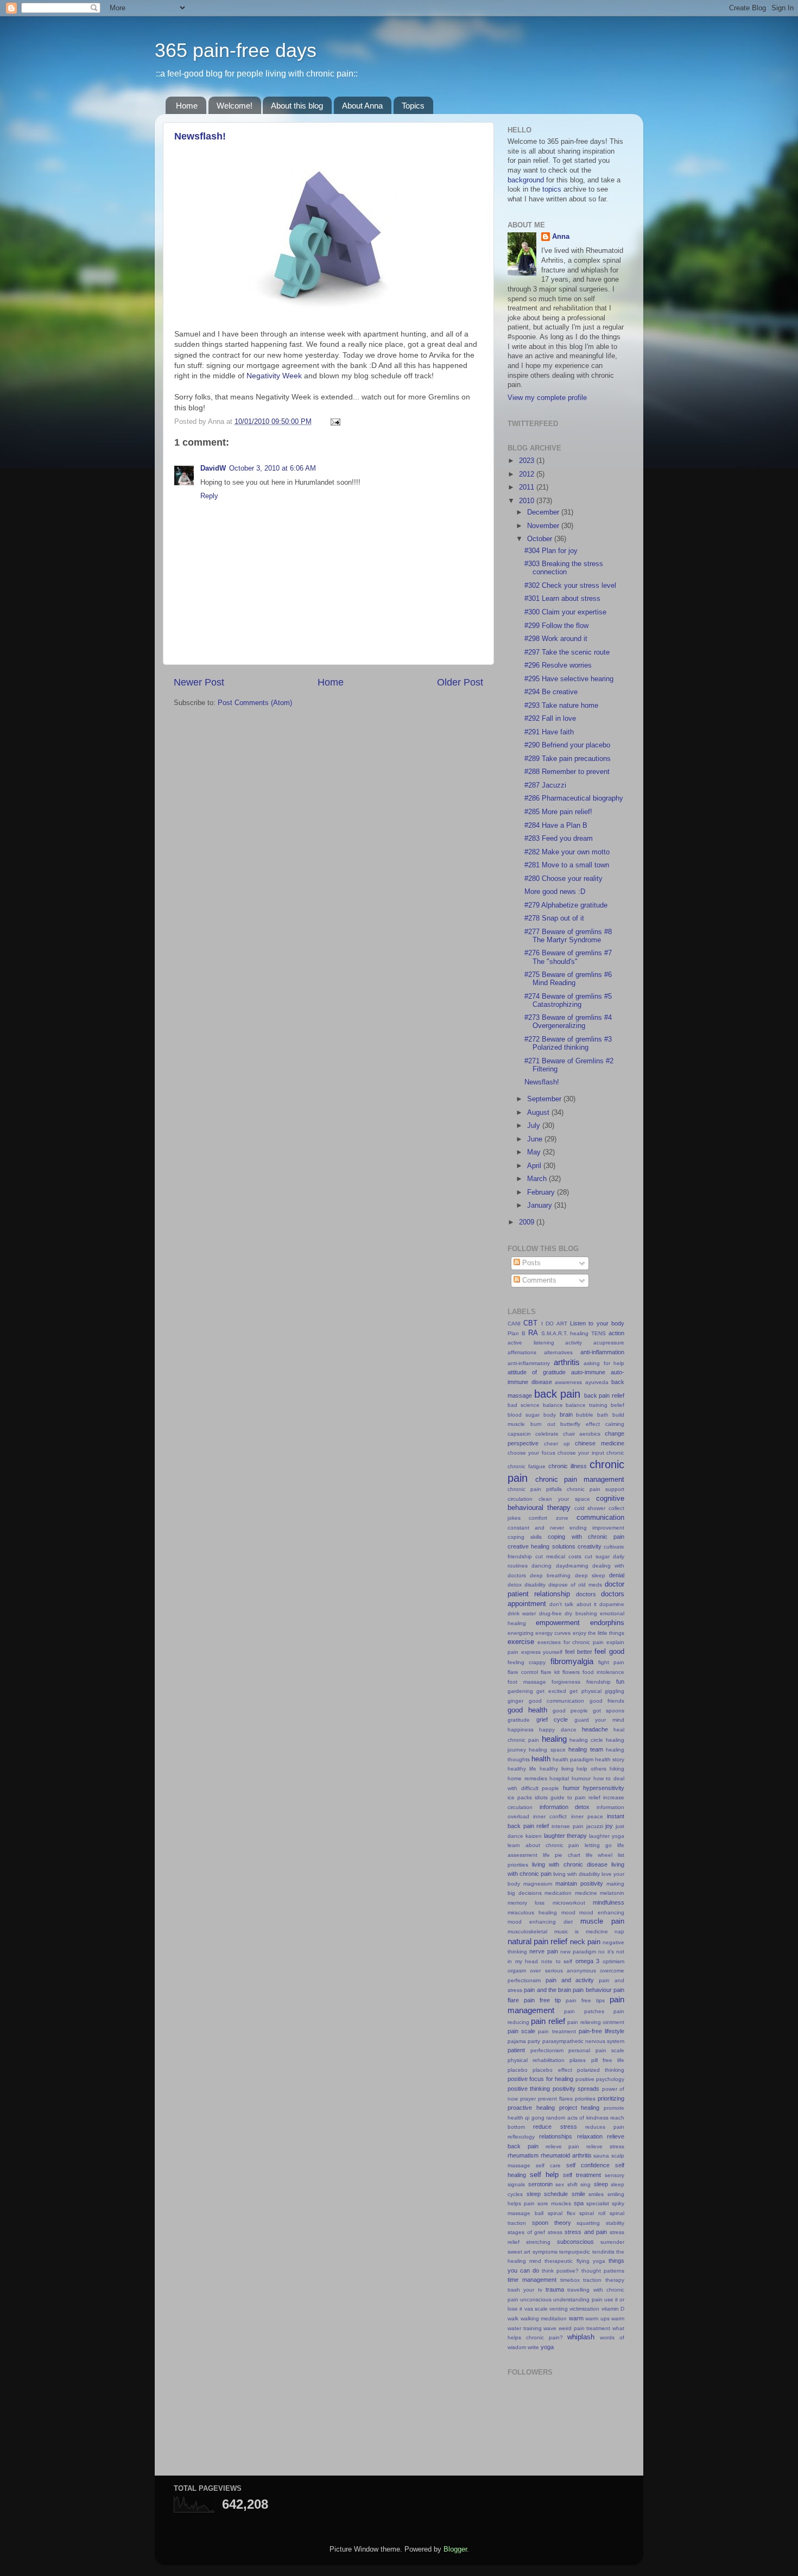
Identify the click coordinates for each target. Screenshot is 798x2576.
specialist (598, 2203)
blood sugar (524, 1415)
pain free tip (542, 2000)
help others (591, 1769)
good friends (607, 1701)
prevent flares (555, 2099)
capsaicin (519, 1434)
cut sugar (597, 1556)
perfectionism (547, 2050)
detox (515, 1585)
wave (550, 2328)
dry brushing (581, 1613)
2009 (528, 1222)
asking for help (604, 1363)
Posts (530, 1263)
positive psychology (600, 2079)
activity (574, 1343)
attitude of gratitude (537, 1372)
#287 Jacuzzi (545, 785)
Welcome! (235, 106)
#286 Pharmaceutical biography (574, 798)
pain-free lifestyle (601, 2031)
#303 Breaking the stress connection (564, 568)
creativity (590, 1546)
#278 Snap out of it (554, 918)
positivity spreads (576, 2089)
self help (544, 2175)
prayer (528, 2099)
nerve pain (543, 1951)
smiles (596, 2194)
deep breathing (550, 1575)
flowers (571, 1672)
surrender (612, 2242)
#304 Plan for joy (551, 551)
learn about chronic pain (544, 1845)
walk (513, 2318)
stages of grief (526, 2232)
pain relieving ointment (596, 2022)
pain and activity (570, 1980)
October (541, 539)
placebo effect (552, 2070)
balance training (587, 1405)
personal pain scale (596, 2050)
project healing (579, 2108)
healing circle (586, 1740)
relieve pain (563, 2146)
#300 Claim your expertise (565, 612)
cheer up (557, 1444)
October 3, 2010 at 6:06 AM (273, 468)
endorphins (607, 1623)
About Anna (362, 106)
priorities (585, 2099)
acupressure (609, 1343)
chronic (615, 1453)
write (533, 2347)
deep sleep (590, 1575)
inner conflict (550, 1816)
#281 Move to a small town (567, 865)
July (535, 1126)
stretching (538, 2242)
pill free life (608, 2060)
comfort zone (548, 1518)
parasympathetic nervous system (584, 2041)
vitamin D (613, 2309)
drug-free (550, 1613)
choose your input (581, 1453)
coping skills (525, 1537)
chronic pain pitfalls (535, 1489)
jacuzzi (595, 1826)
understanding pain (578, 2299)
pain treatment (557, 2031)
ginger (515, 1701)
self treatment (582, 2175)
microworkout (569, 1903)
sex (560, 2184)
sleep (601, 2184)
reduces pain (605, 2127)
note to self (557, 1961)
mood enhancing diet (540, 1922)
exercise (521, 1642)
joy (609, 1826)
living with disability (577, 1874)
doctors (586, 1594)
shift (572, 2184)
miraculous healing (532, 1912)
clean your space (564, 1499)
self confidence (588, 2165)
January (541, 1205)
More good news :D (555, 892)
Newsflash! (200, 136)
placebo (518, 2070)
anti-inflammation (602, 1352)
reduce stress (555, 2127)
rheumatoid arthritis (566, 2155)
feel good (609, 1652)
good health (527, 1710)
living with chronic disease (570, 1864)
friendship (598, 1682)
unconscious (536, 2299)
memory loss (526, 1903)
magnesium (538, 1884)
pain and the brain (547, 1990)
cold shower (590, 1508)
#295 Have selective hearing (569, 679)
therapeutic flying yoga (575, 2261)
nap (619, 1931)
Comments (538, 1280)
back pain (558, 1394)
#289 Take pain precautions (568, 759)
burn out (543, 1424)
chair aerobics (582, 1434)
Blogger (455, 2549)
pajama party (524, 2041)
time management (532, 2280)
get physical (585, 1691)
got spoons (609, 1711)
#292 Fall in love (550, 719)
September (545, 1099)
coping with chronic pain (586, 1537)
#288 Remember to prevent (567, 772)
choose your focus (531, 1453)
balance (553, 1405)
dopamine (612, 1604)
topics (552, 189)
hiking (617, 1769)
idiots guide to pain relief (568, 1797)
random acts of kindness (577, 2118)
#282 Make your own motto (567, 852)
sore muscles (554, 2203)
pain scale (521, 2031)
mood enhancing (602, 1912)
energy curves (553, 1633)
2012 (528, 474)
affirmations (522, 1352)
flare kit (550, 1672)
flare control (523, 1672)
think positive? (560, 2271)
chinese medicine (600, 1443)
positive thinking (529, 2089)
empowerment (558, 1623)
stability (615, 2223)
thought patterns (603, 2271)
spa (579, 2203)
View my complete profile (547, 398)
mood (568, 1912)
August (539, 1113)
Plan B (517, 1333)
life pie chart (562, 1855)
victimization (584, 2309)
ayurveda (597, 1382)
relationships (556, 2136)
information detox (565, 1807)
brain (566, 1414)
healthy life (522, 1769)
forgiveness (566, 1682)
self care (548, 2165)
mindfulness (609, 1902)
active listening (531, 1343)
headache (595, 1729)
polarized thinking (601, 2070)
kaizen (534, 1836)
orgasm (517, 1971)
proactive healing (531, 2108)
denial (617, 1575)
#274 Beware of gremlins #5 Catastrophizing (568, 1001)
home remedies (527, 1778)
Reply (209, 496)
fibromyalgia (572, 1661)
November (544, 526)
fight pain (611, 1662)
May (535, 1152)
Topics (413, 106)
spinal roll (592, 2213)
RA (533, 1333)
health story (610, 1759)
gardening (520, 1691)
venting (559, 2309)
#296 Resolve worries (558, 665)
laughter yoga (607, 1836)
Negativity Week (274, 376)
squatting (588, 2223)
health (541, 1759)
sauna (601, 2156)
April (535, 1166)
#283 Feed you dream (559, 839)
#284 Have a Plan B (556, 826)
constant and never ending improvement (566, 1528)
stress (555, 2232)
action (616, 1333)
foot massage (527, 1682)
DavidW (213, 468)
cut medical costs (558, 1556)
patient (516, 2050)
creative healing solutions (541, 1546)
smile (578, 2194)
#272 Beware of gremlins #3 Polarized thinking (568, 1043)
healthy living (557, 1769)
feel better (579, 1652)
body (550, 1415)
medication (558, 1893)
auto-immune (588, 1372)
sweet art (519, 2252)
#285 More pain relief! (558, 812)
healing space (547, 1750)
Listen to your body (597, 1323)
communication (600, 1518)
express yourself (542, 1652)
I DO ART (554, 1324)
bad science (524, 1405)
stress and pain (586, 2232)
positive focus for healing (540, 2079)
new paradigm (578, 1952)
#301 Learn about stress (562, 599)
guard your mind (599, 1720)
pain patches (584, 2011)
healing (554, 1739)
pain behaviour (592, 1990)
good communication (557, 1701)
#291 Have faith (549, 732)
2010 (528, 501)
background (526, 180)
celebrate (547, 1434)
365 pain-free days (236, 50)
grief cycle (552, 1720)
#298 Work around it (556, 639)
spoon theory (552, 2223)
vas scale (536, 2309)
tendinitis (603, 2252)
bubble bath (592, 1415)
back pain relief (604, 1395)
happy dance (558, 1730)
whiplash (581, 2337)
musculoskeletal (527, 1931)
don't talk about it (573, 1604)
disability (535, 1585)
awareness (568, 1382)
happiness (521, 1730)
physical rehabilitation (536, 2060)
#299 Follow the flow (556, 626)
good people (570, 1711)
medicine (586, 1893)
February (542, 1192)
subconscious (575, 2242)
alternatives (558, 1352)
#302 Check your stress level (570, 586)
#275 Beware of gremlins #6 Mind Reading (568, 979)
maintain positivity (579, 1883)
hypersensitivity (604, 1788)
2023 (528, 461)
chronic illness (568, 1466)
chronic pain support (596, 1489)
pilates (578, 2060)
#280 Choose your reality (563, 879)
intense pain (568, 1826)
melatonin (612, 1893)
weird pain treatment (584, 2328)
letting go (598, 1845)
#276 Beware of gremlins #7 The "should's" (568, 957)
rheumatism (523, 2155)
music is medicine (581, 1931)
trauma (555, 2289)
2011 (528, 487)
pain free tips (585, 2000)
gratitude (519, 1720)
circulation (520, 1499)
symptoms (545, 2252)
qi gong (534, 2118)
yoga (547, 2347)
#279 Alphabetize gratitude (566, 905)
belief (617, 1405)
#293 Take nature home (561, 706)
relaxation (590, 2136)
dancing (541, 1566)
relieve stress (605, 2146)
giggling (615, 1691)
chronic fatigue (527, 1466)
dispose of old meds (575, 1585)
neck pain (585, 1942)
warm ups (597, 2318)
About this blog (297, 106)
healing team (585, 1749)
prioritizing (611, 2098)
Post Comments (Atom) (255, 703)
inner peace (587, 1816)
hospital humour (570, 1778)
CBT (530, 1323)
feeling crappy (527, 1662)
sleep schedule (547, 2194)
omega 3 (588, 1961)
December (544, 512)
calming (615, 1424)
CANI (514, 1324)
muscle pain (602, 1921)
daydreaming (572, 1566)
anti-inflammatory (529, 1363)
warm (576, 2318)
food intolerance (603, 1672)
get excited (551, 1691)
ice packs (520, 1797)
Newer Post (199, 682)
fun (620, 1682)
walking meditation (544, 2318)
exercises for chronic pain (571, 1642)
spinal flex (562, 2213)
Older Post (460, 682)
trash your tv (525, 2290)
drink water (522, 1613)
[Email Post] (334, 422)
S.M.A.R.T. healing (565, 1333)
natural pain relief (537, 1941)
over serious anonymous (563, 1971)
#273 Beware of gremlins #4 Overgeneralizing (568, 1022)
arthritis (567, 1362)
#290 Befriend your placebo (567, 745)
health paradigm (573, 1759)
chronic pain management (580, 1480)
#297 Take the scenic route (567, 652)
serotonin (540, 2184)
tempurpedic (575, 2252)
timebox (570, 2280)
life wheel (599, 1855)
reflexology (521, 2137)
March (538, 1179)
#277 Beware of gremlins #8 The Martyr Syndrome (568, 936)
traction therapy (604, 2280)
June (536, 1139)
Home (187, 106)
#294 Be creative (551, 692)
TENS (598, 1333)
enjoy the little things (599, 1633)
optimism (613, 1961)
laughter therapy (566, 1836)
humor (571, 1788)
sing (585, 2184)
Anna (561, 237)
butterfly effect (580, 1424)
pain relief (548, 2021)
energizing (521, 1633)
